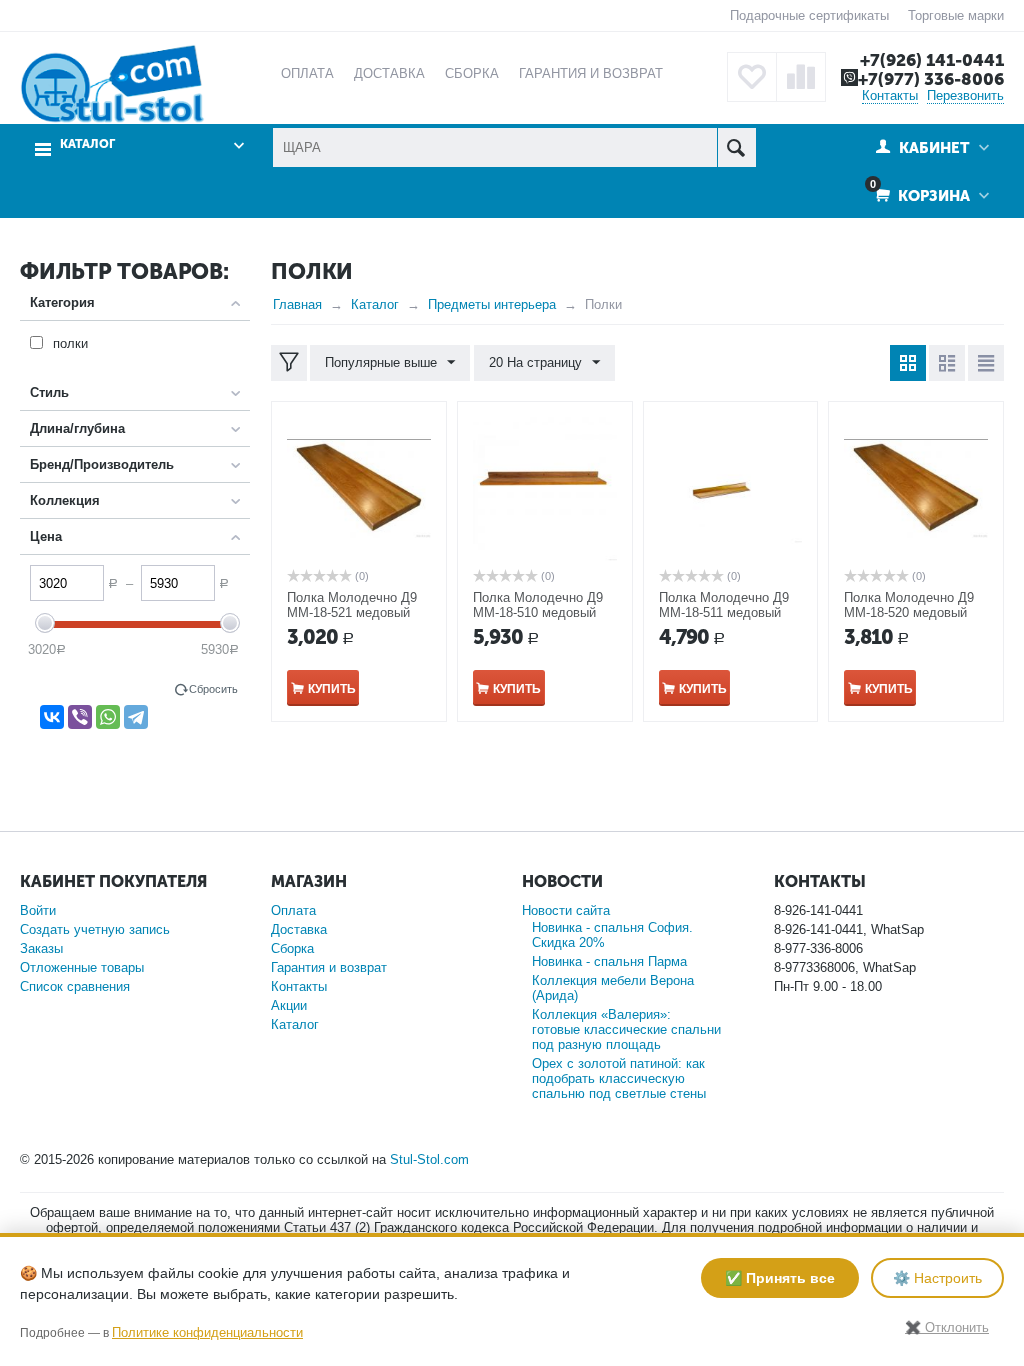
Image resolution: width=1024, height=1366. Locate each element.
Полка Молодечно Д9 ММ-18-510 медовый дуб (538, 612)
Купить (332, 689)
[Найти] (736, 147)
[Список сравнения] (801, 77)
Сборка (292, 948)
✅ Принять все (780, 1278)
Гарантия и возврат (329, 967)
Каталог (375, 304)
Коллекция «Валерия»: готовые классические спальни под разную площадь (626, 1029)
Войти (38, 910)
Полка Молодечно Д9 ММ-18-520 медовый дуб (909, 612)
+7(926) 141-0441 (932, 60)
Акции (289, 1005)
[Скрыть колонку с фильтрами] (289, 363)
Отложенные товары (82, 967)
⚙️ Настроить (937, 1278)
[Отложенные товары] (752, 77)
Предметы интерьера (492, 304)
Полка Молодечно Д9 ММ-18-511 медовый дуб (724, 612)
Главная (297, 304)
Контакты (890, 95)
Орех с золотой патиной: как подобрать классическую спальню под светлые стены (619, 1078)
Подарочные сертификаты (809, 15)
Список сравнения (75, 986)
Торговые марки (956, 15)
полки (70, 343)
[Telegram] (136, 717)
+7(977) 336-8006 (931, 79)
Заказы (41, 948)
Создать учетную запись (95, 929)
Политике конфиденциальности (207, 1332)
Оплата (293, 910)
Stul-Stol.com (429, 1159)
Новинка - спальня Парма (609, 961)
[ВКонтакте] (52, 717)
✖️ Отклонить (947, 1327)
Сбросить (213, 689)
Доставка (299, 929)
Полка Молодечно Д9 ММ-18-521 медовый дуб (352, 612)
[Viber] (80, 717)
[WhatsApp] (108, 717)
